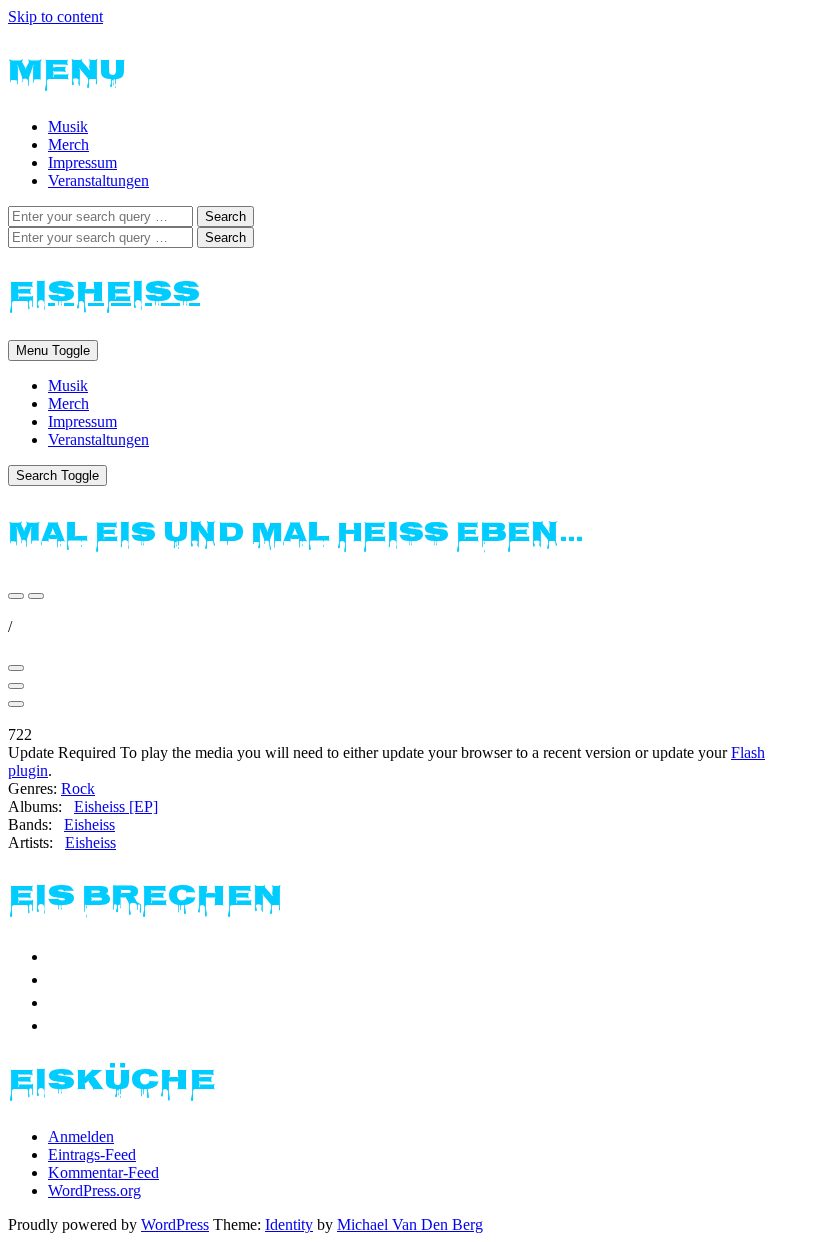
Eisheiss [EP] (116, 806)
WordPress (175, 1224)
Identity (289, 1224)
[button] (16, 596)
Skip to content (55, 16)
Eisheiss (104, 294)
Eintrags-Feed (92, 1154)
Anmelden (81, 1136)
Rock (78, 788)
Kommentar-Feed (103, 1172)
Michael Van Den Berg (410, 1224)
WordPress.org (94, 1190)
